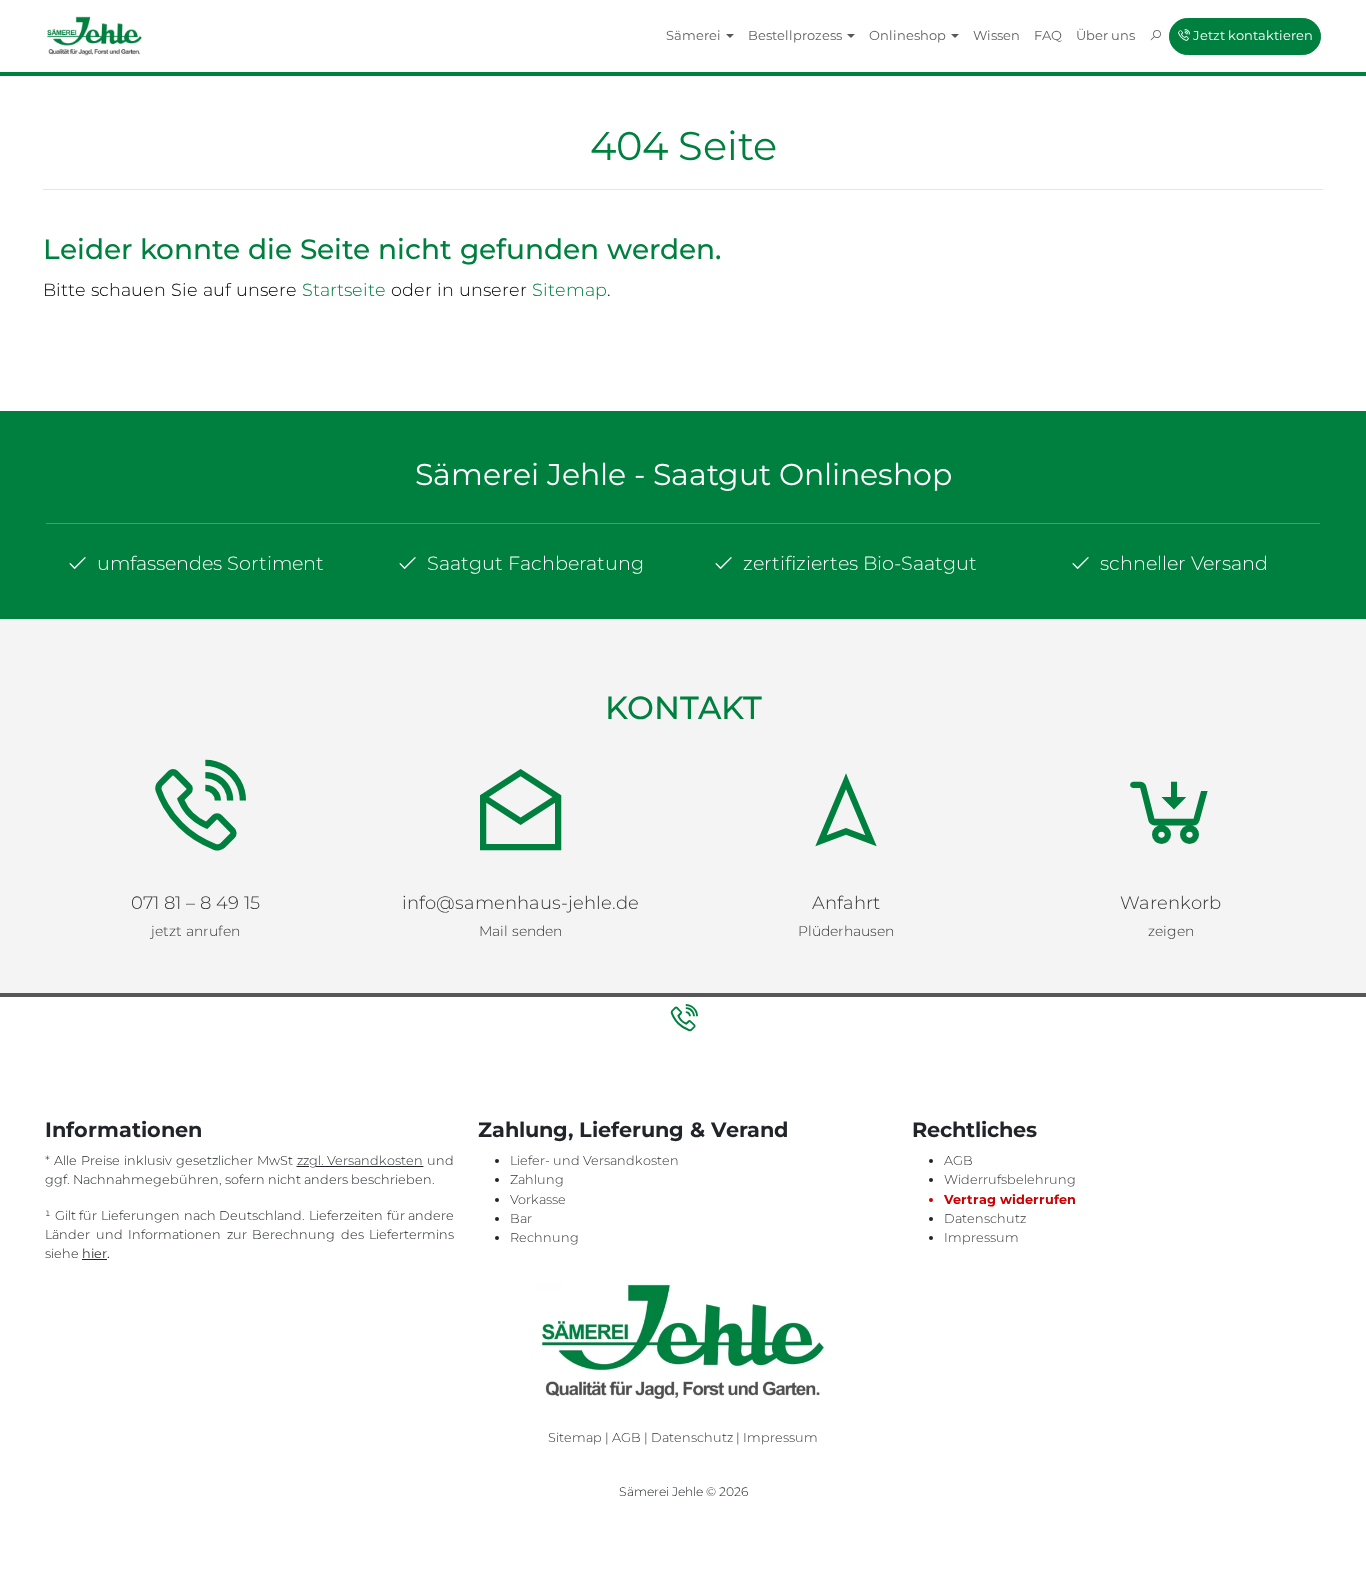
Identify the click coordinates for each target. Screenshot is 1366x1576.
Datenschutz (985, 1218)
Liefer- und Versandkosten (594, 1160)
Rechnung (544, 1237)
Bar (521, 1218)
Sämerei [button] (695, 35)
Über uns (1105, 35)
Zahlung (537, 1179)
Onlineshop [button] (909, 35)
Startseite (344, 289)
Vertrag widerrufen (1010, 1199)
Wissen (996, 35)
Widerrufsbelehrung (1010, 1179)
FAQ (1048, 35)
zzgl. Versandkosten (360, 1160)
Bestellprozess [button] (796, 35)
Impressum (981, 1237)
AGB (958, 1160)
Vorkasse (538, 1199)
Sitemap (569, 289)
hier (94, 1253)
